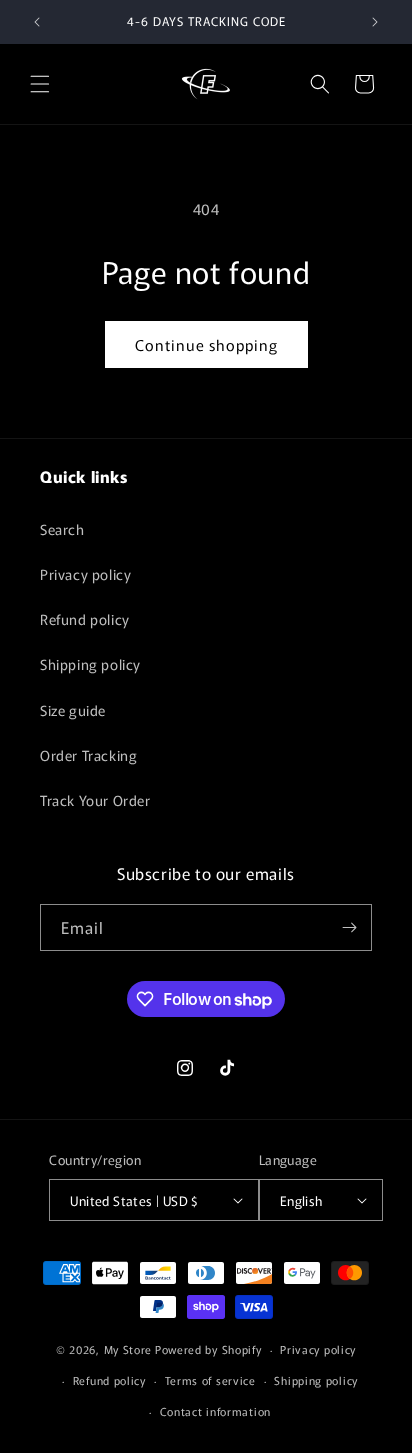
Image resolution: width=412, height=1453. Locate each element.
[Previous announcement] (37, 22)
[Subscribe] (349, 927)
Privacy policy (85, 574)
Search (62, 529)
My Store (128, 1349)
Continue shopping (206, 344)
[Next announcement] (375, 22)
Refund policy (85, 619)
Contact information (215, 1411)
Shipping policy (90, 664)
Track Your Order (95, 800)
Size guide (73, 710)
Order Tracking (88, 755)
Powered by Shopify (208, 1349)
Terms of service (210, 1380)
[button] (40, 84)
